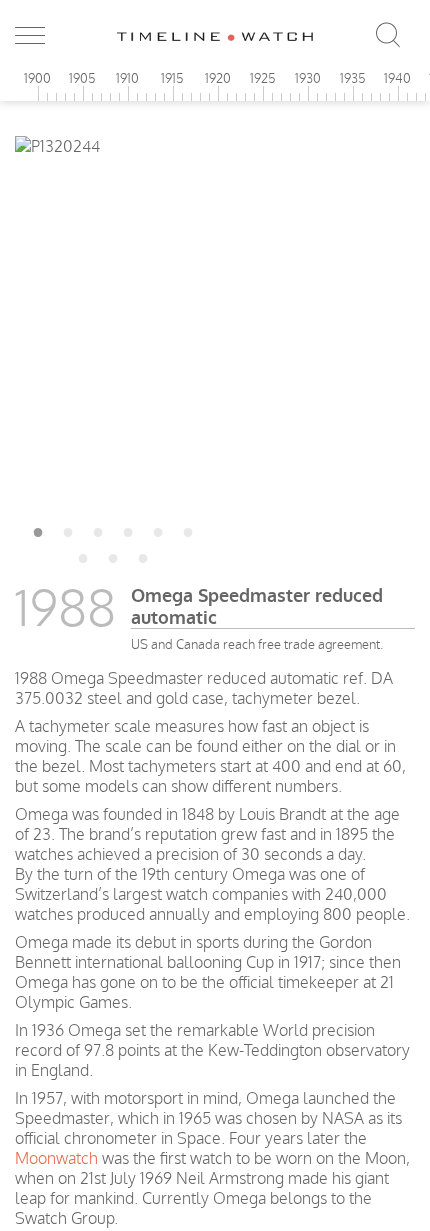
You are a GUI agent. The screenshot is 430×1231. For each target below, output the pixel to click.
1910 (127, 78)
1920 (218, 78)
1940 (397, 78)
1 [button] (38, 529)
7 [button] (83, 555)
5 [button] (158, 529)
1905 (82, 78)
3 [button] (98, 529)
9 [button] (143, 555)
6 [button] (188, 529)
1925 (263, 78)
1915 (172, 78)
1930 (308, 78)
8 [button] (113, 555)
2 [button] (68, 529)
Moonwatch (56, 1158)
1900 (37, 78)
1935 (353, 78)
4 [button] (128, 529)
